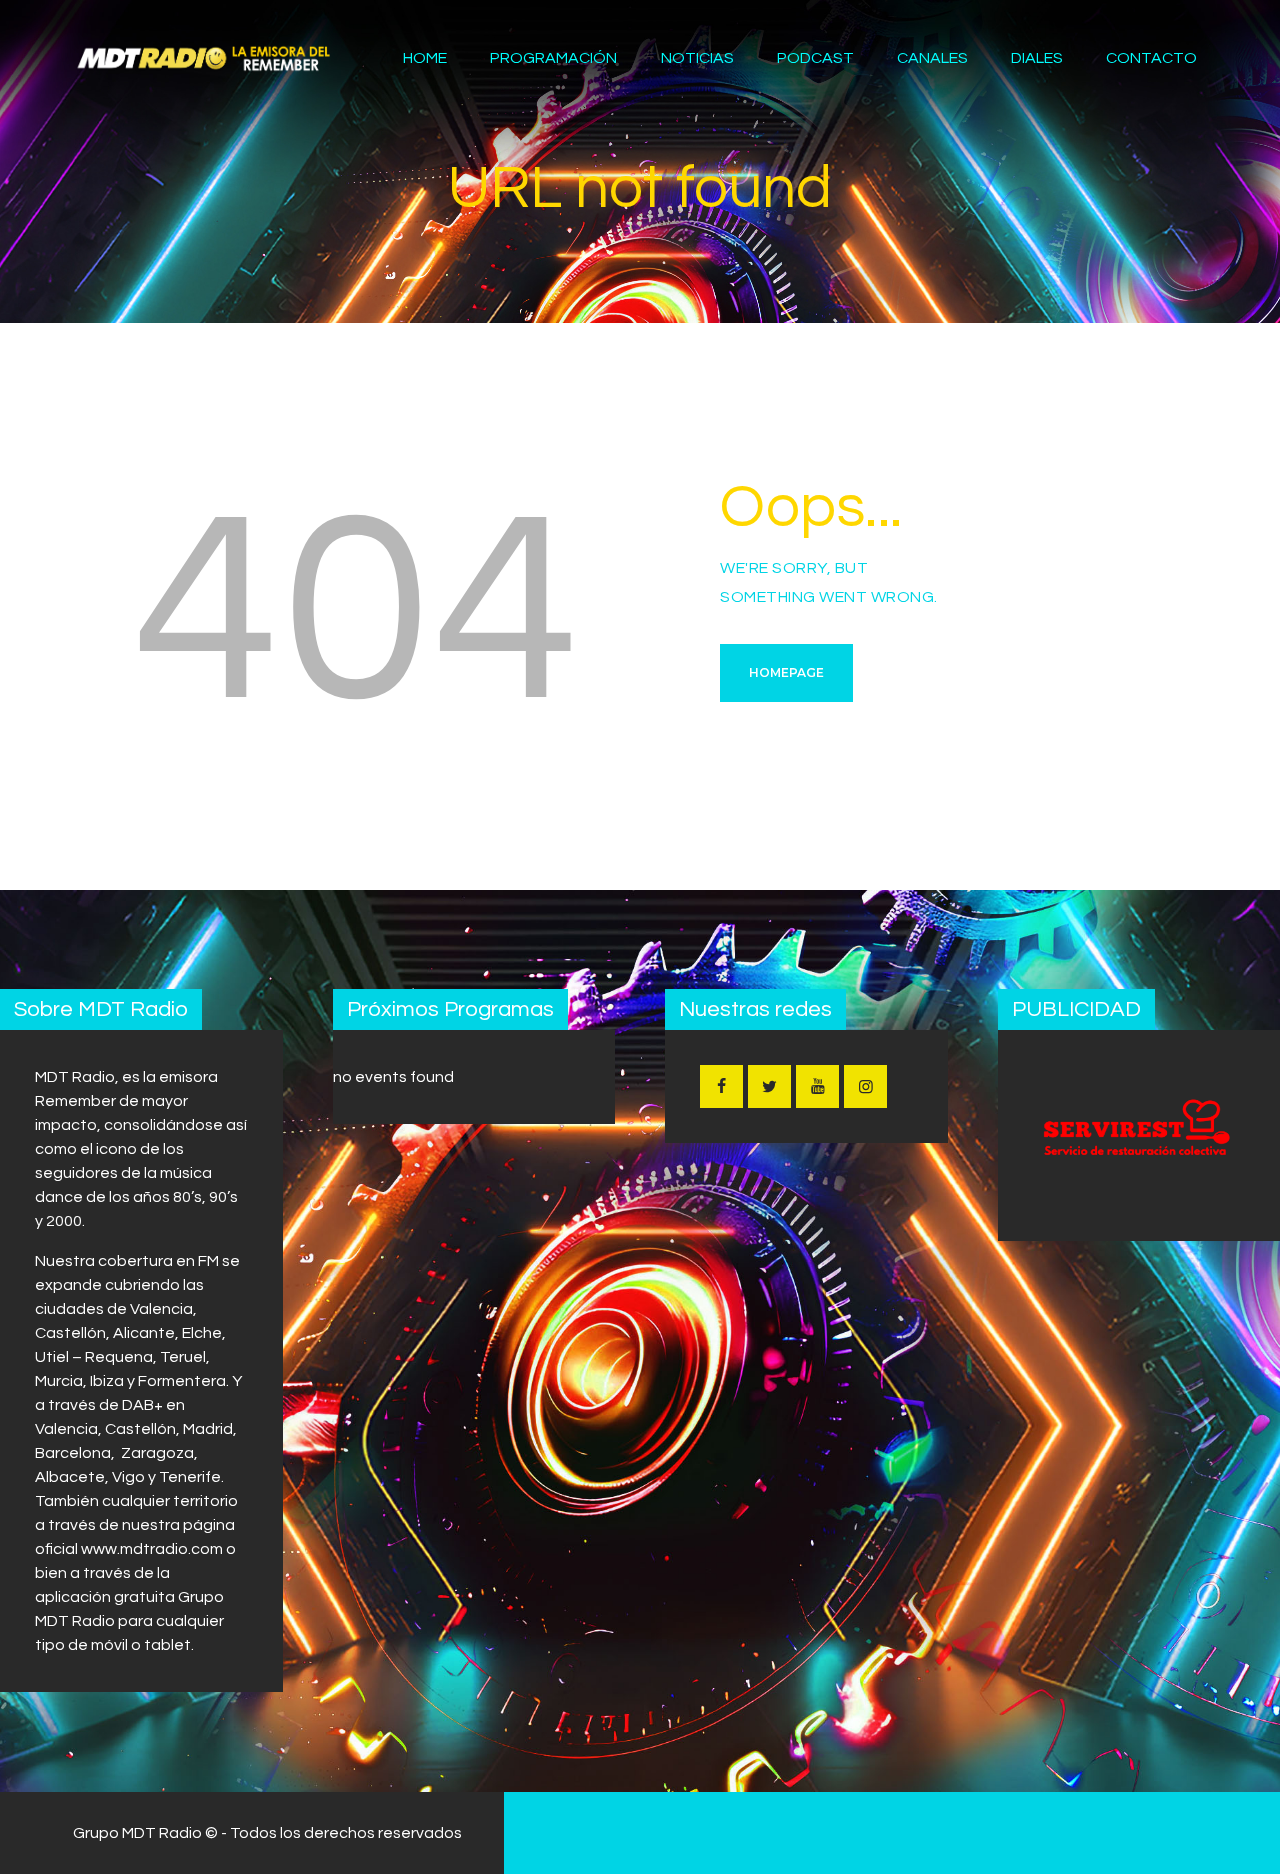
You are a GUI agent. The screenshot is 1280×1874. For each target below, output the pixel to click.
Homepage (786, 672)
